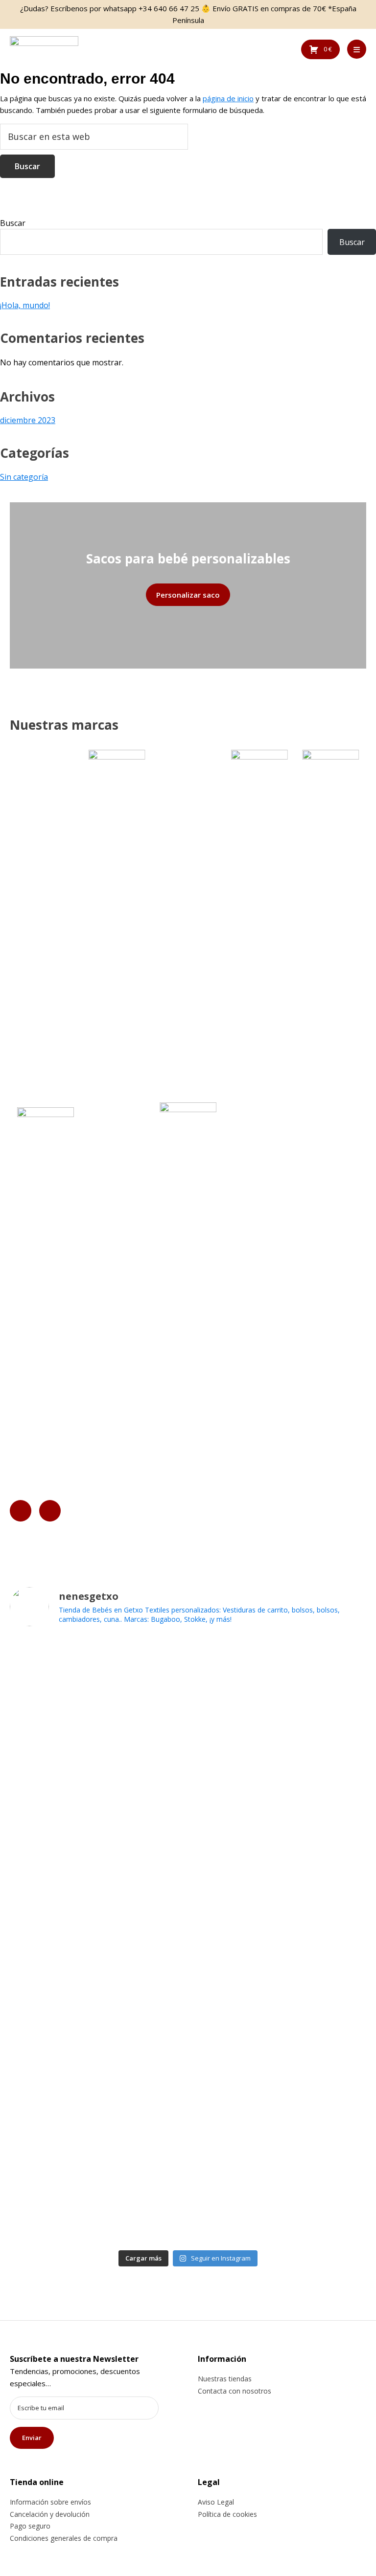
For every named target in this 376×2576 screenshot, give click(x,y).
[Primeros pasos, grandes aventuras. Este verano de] (98, 2182)
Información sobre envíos (50, 2502)
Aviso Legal (216, 2502)
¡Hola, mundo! (25, 305)
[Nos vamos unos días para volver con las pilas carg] (278, 1827)
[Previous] (21, 1511)
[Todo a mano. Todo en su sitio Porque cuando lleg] (278, 2140)
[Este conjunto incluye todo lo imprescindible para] (98, 2058)
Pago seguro (30, 2526)
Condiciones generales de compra (64, 2538)
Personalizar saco (188, 595)
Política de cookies (227, 2514)
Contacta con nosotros (235, 2391)
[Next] (50, 1511)
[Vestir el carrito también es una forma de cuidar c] (278, 1703)
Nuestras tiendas (225, 2379)
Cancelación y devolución (50, 2514)
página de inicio (228, 98)
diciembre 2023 (28, 420)
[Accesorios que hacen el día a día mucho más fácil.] (98, 1804)
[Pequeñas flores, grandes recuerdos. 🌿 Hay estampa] (98, 1698)
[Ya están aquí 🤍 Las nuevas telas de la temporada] (278, 1958)
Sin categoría (24, 477)
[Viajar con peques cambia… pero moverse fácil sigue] (278, 2076)
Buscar (13, 223)
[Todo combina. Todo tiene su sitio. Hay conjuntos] (98, 1928)
